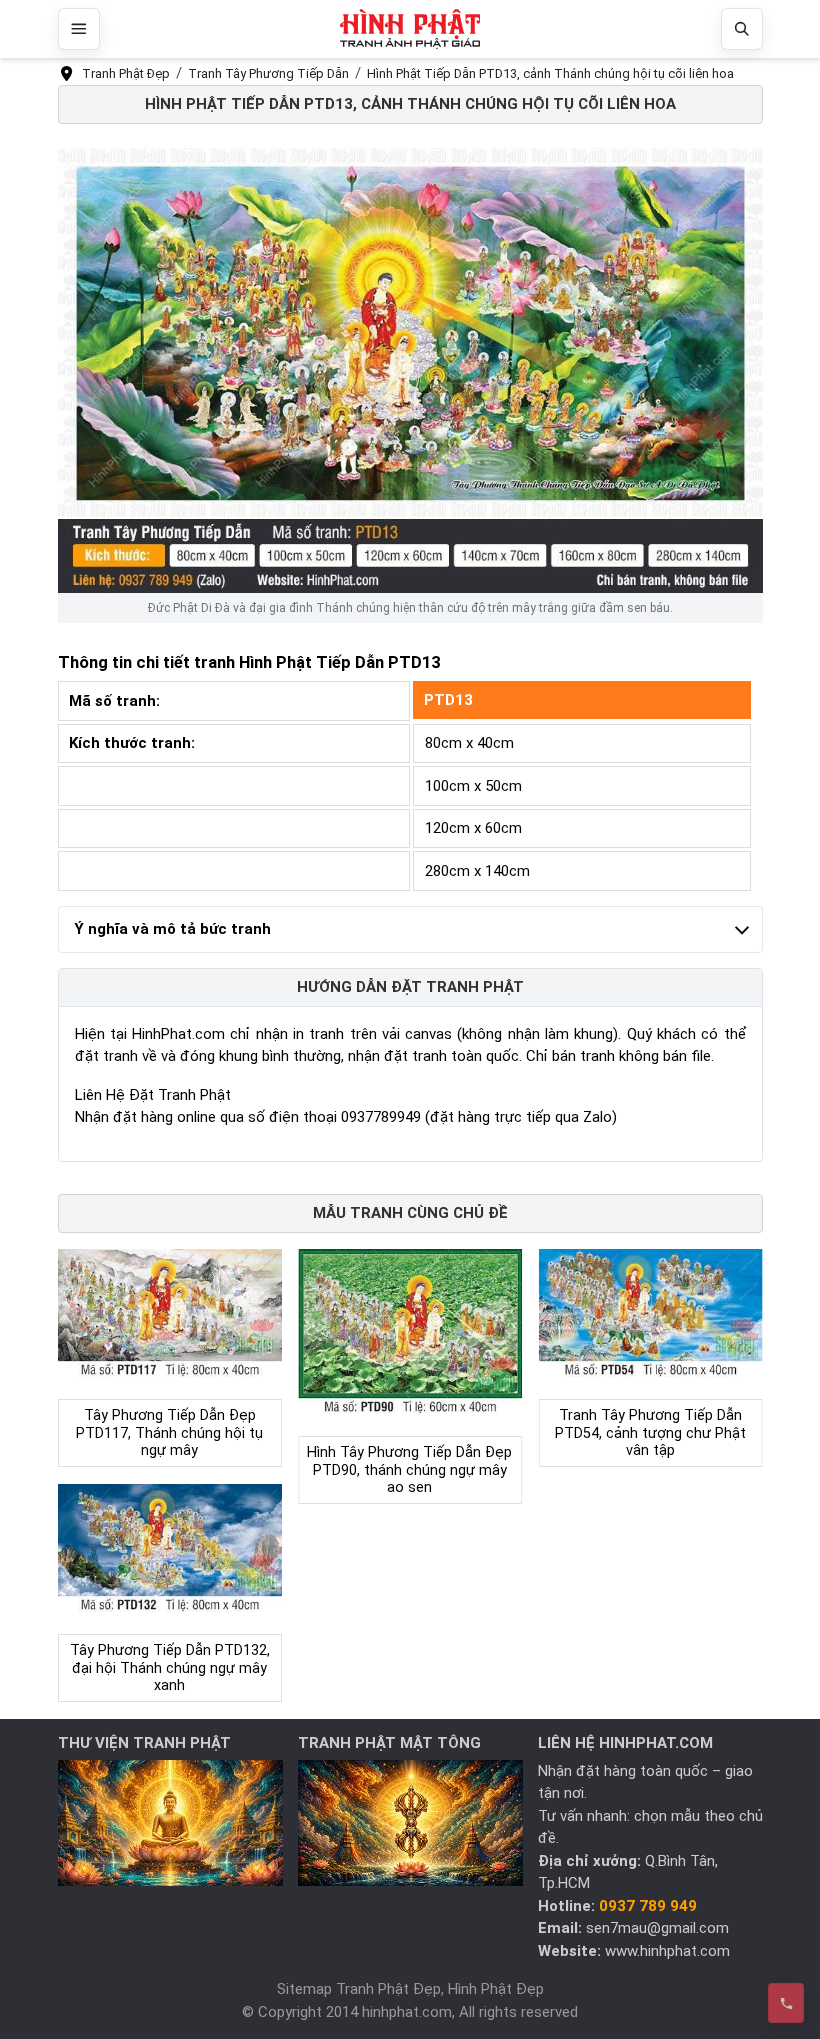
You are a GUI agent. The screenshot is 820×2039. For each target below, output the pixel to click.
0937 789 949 (648, 1906)
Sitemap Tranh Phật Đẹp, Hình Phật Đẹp (410, 1989)
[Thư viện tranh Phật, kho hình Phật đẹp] (170, 1822)
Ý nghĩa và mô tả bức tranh (172, 929)
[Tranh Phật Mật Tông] (410, 1822)
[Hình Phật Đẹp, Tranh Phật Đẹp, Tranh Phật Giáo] (410, 29)
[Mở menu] (79, 29)
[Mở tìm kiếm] (742, 29)
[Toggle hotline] (786, 2003)
